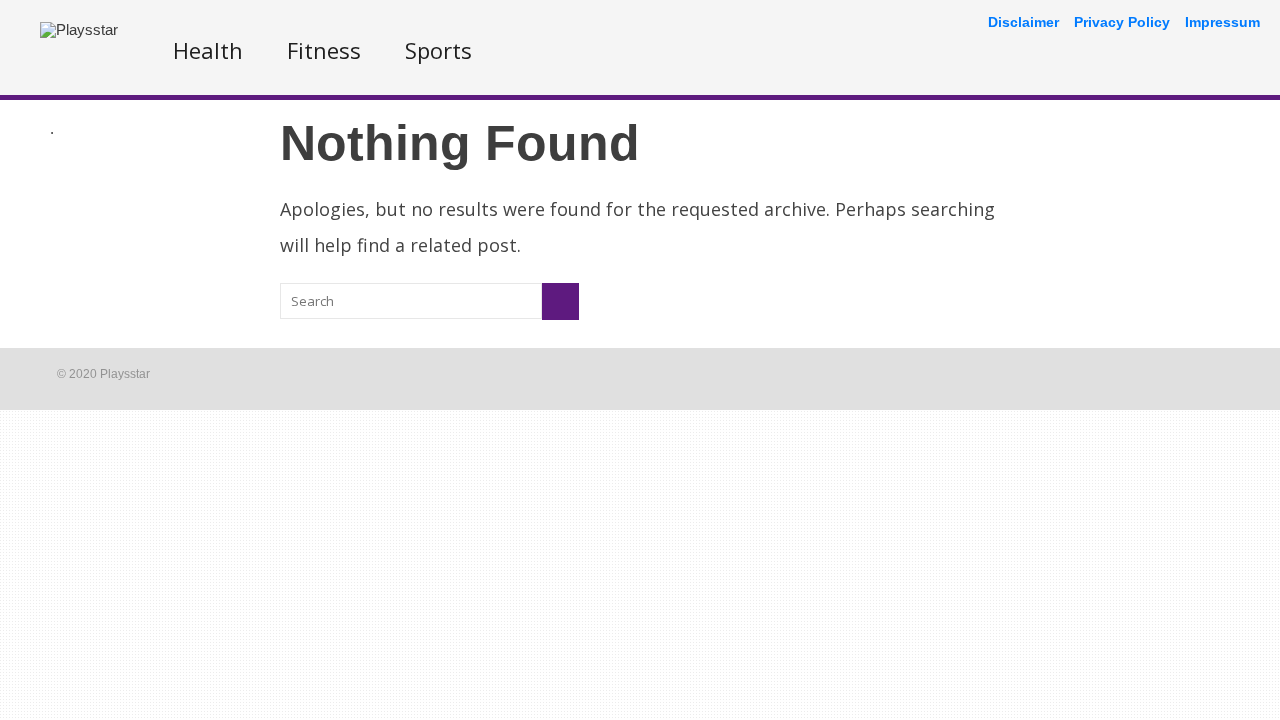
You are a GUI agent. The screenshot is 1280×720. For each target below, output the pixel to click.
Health (208, 50)
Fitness (324, 50)
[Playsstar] (79, 29)
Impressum (1222, 22)
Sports (438, 50)
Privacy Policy (1122, 22)
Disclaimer (1023, 22)
